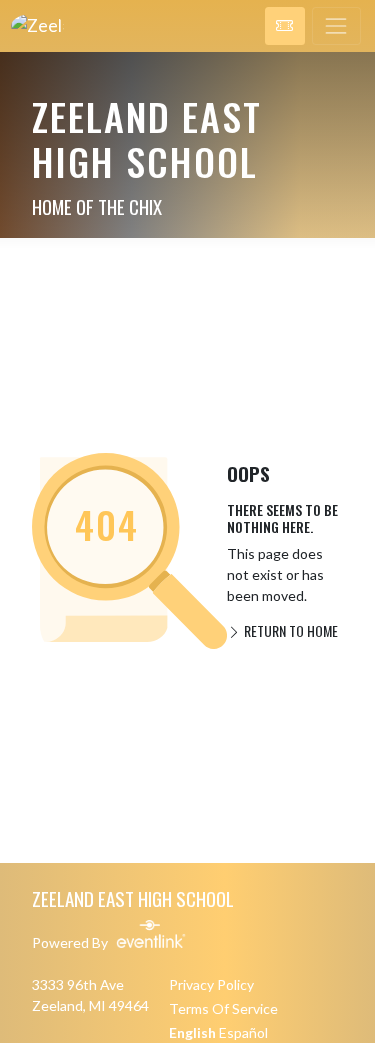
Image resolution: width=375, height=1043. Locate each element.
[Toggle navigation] (336, 26)
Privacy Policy (211, 984)
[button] (285, 26)
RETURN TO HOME (289, 630)
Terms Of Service (223, 1008)
